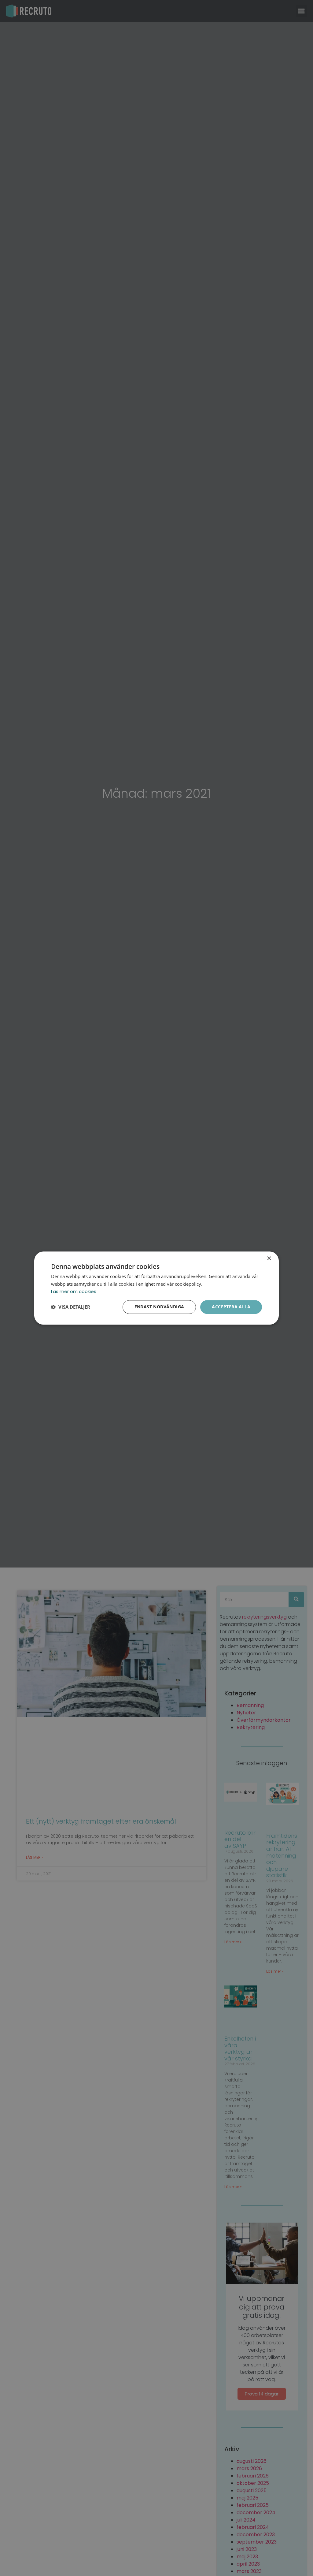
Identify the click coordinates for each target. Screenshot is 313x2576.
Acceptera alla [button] (231, 1307)
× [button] (269, 1259)
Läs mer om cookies (74, 1292)
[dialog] (156, 1288)
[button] (71, 1307)
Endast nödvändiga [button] (159, 1307)
